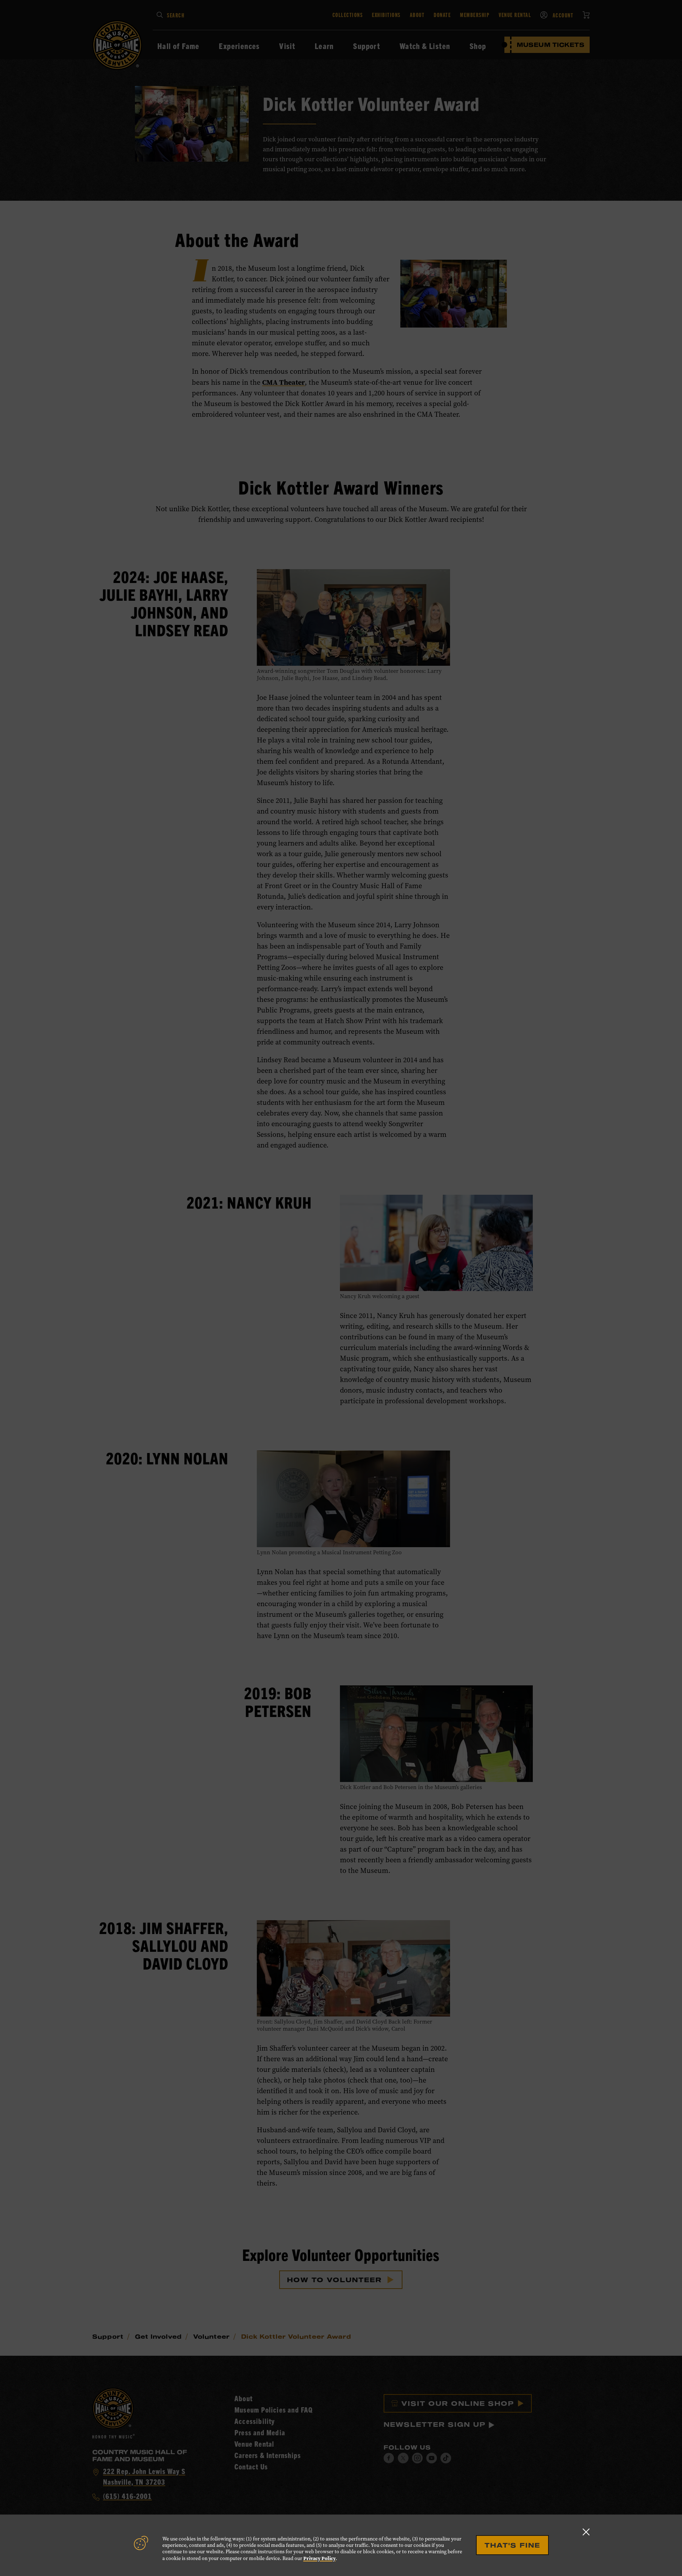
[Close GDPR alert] (586, 2532)
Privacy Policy (320, 2558)
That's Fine (512, 2545)
